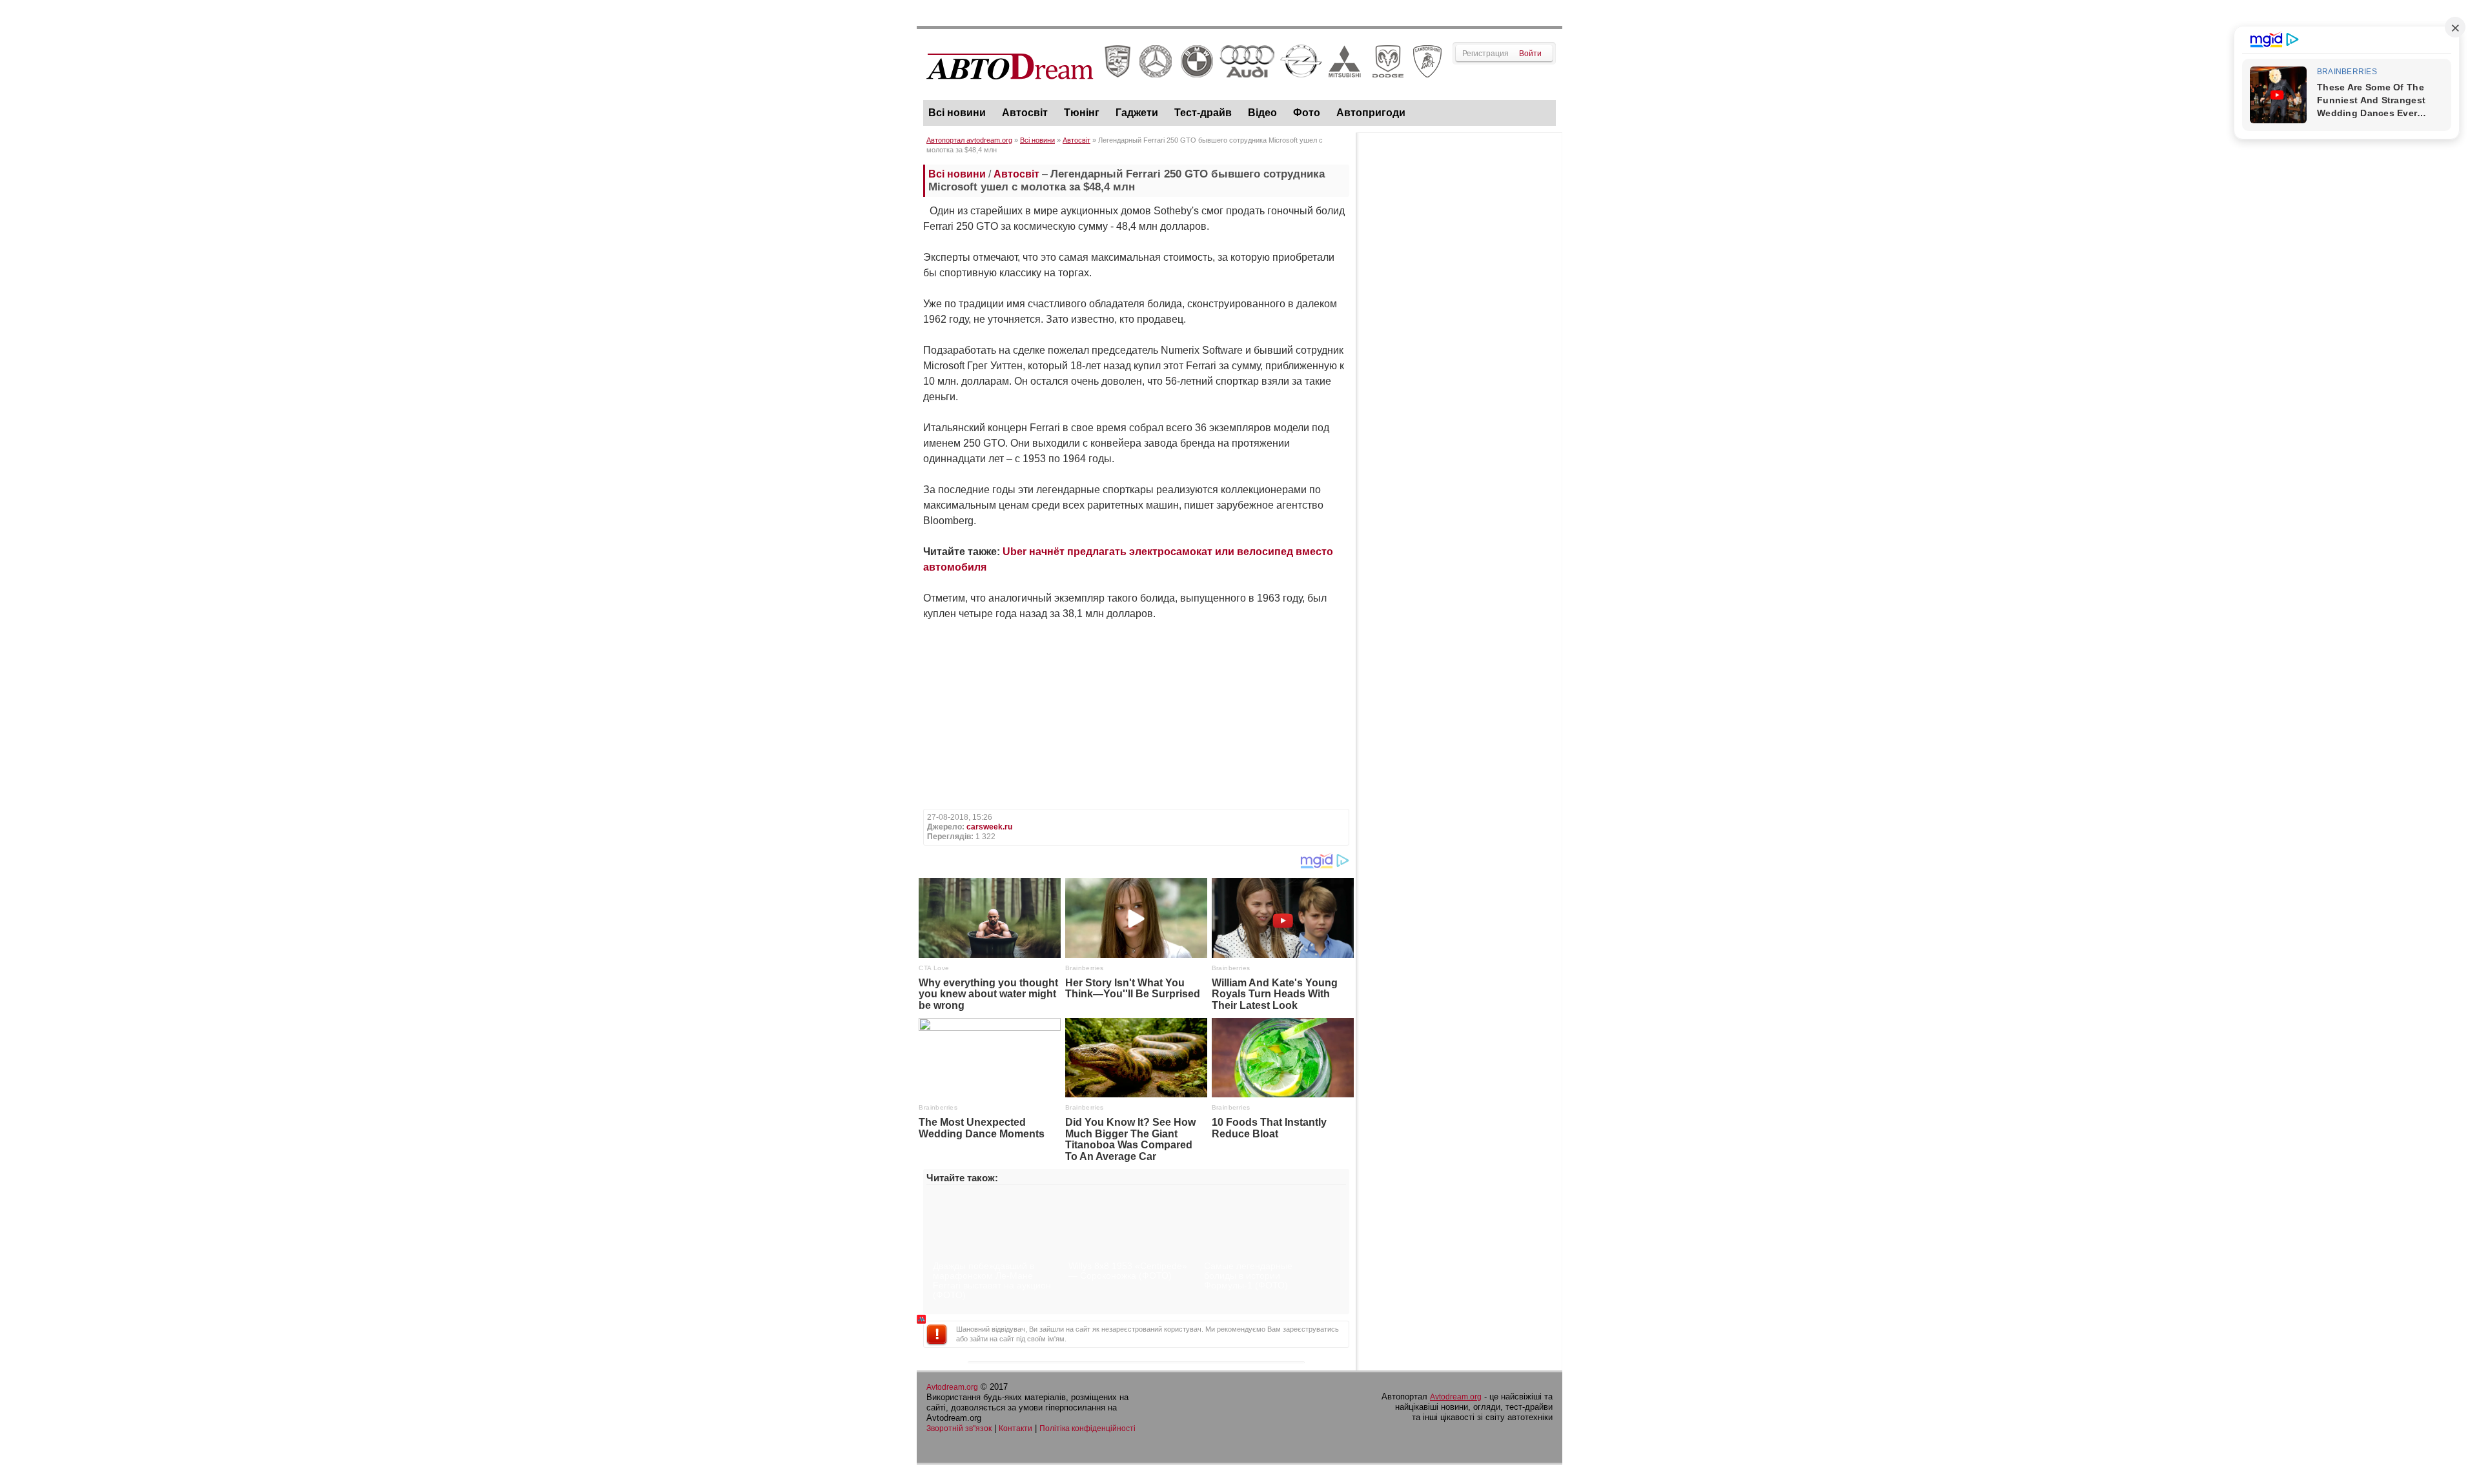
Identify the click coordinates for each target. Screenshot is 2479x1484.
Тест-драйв (1203, 113)
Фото (1307, 113)
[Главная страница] (1184, 91)
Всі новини (957, 113)
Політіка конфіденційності (1087, 1428)
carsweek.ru (989, 827)
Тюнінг (1082, 113)
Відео (1262, 113)
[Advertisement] (1459, 333)
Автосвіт (1025, 113)
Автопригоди (1371, 113)
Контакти (1015, 1428)
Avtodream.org (952, 1387)
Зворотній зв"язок (959, 1428)
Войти (1530, 54)
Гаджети (1137, 113)
